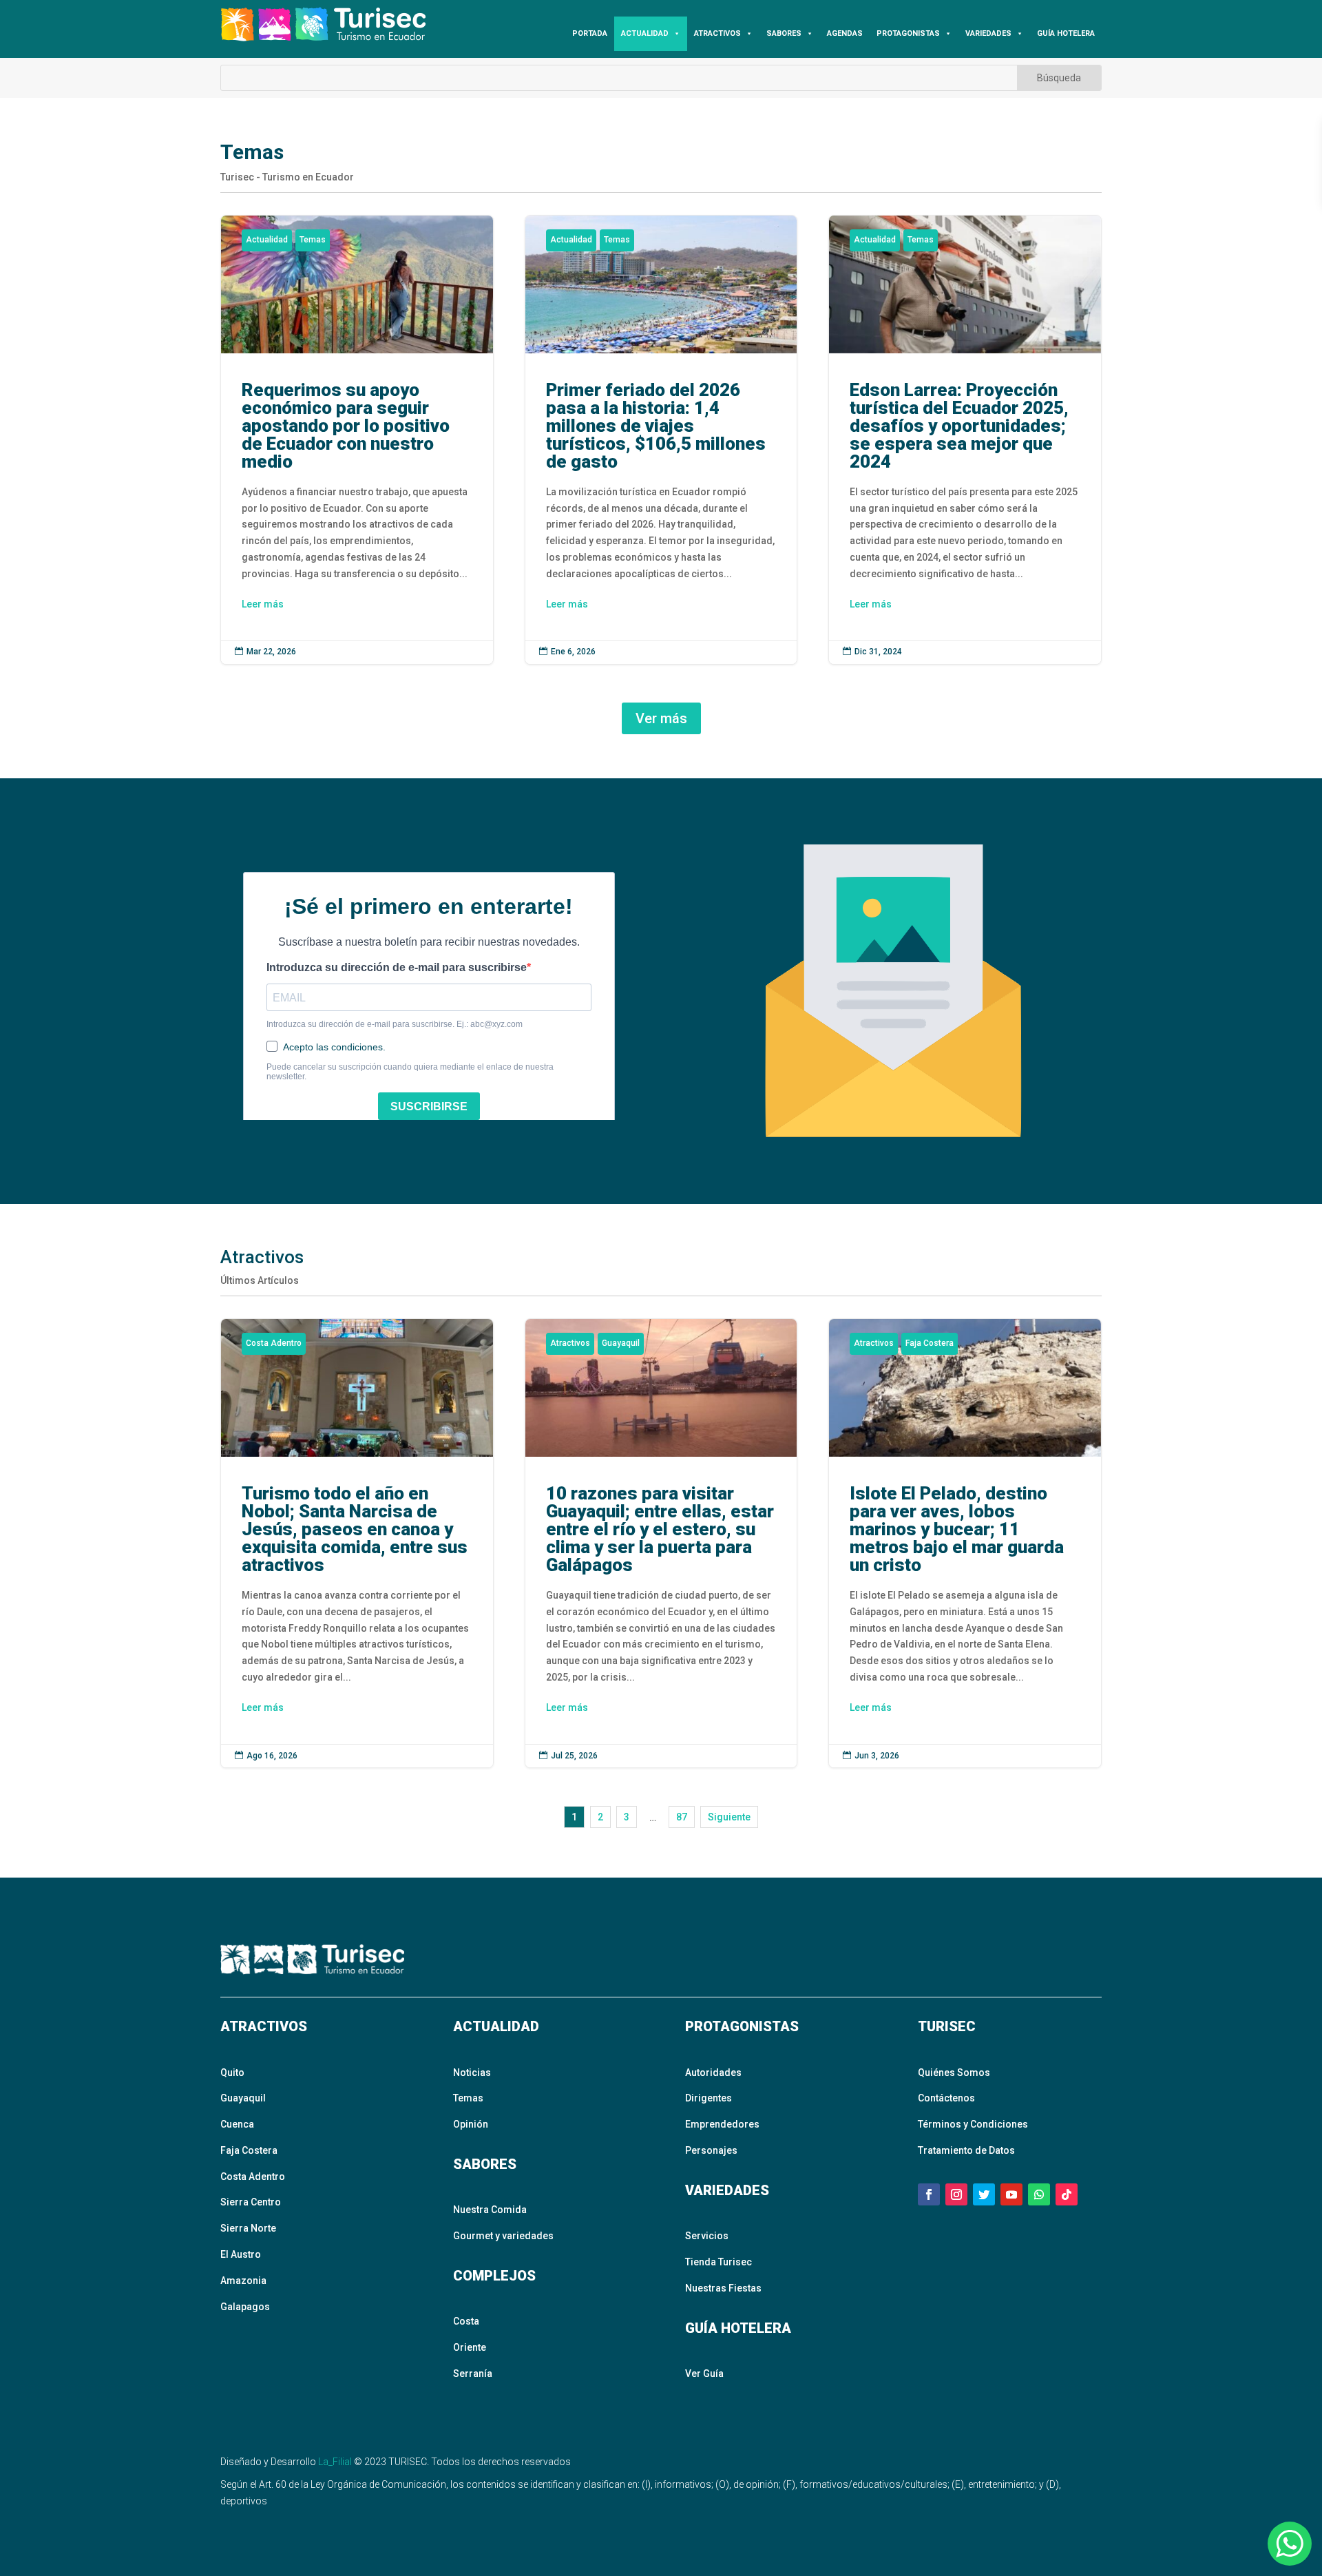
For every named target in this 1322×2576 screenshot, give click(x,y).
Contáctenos (946, 2098)
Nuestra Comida (490, 2210)
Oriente (470, 2347)
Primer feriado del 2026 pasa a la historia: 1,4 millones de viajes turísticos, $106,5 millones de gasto (661, 440)
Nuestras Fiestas (723, 2288)
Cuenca (237, 2124)
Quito (232, 2073)
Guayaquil (621, 1343)
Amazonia (243, 2281)
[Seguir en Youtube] (1011, 2194)
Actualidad (267, 240)
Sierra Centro (251, 2202)
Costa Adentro (274, 1343)
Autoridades (713, 2073)
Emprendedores (722, 2124)
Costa (466, 2321)
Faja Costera (930, 1343)
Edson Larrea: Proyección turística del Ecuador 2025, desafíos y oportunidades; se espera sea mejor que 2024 (965, 440)
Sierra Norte (248, 2228)
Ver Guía (704, 2374)
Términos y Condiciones (973, 2124)
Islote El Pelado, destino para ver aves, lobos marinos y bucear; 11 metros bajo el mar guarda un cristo (965, 1543)
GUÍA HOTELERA (1066, 33)
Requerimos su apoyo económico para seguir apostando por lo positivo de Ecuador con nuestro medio (357, 440)
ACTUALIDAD (645, 33)
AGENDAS (845, 33)
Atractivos (570, 1343)
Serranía (473, 2374)
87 (682, 1817)
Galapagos (245, 2307)
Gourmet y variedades (503, 2236)
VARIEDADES (988, 33)
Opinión (471, 2124)
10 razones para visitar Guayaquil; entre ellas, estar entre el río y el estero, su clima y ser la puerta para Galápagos (661, 1543)
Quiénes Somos (954, 2073)
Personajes (711, 2150)
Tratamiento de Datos (966, 2150)
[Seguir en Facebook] (929, 2194)
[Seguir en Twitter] (984, 2194)
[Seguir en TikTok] (1067, 2194)
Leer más (263, 604)
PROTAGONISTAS (908, 33)
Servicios (707, 2236)
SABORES (784, 33)
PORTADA (590, 33)
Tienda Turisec (718, 2262)
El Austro (241, 2254)
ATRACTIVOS (717, 33)
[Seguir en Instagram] (956, 2194)
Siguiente (729, 1817)
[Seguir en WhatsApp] (1039, 2194)
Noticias (472, 2073)
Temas (313, 240)
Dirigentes (709, 2098)
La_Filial (335, 2462)
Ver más (661, 718)
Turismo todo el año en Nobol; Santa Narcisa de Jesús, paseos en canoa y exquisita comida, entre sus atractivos (357, 1543)
